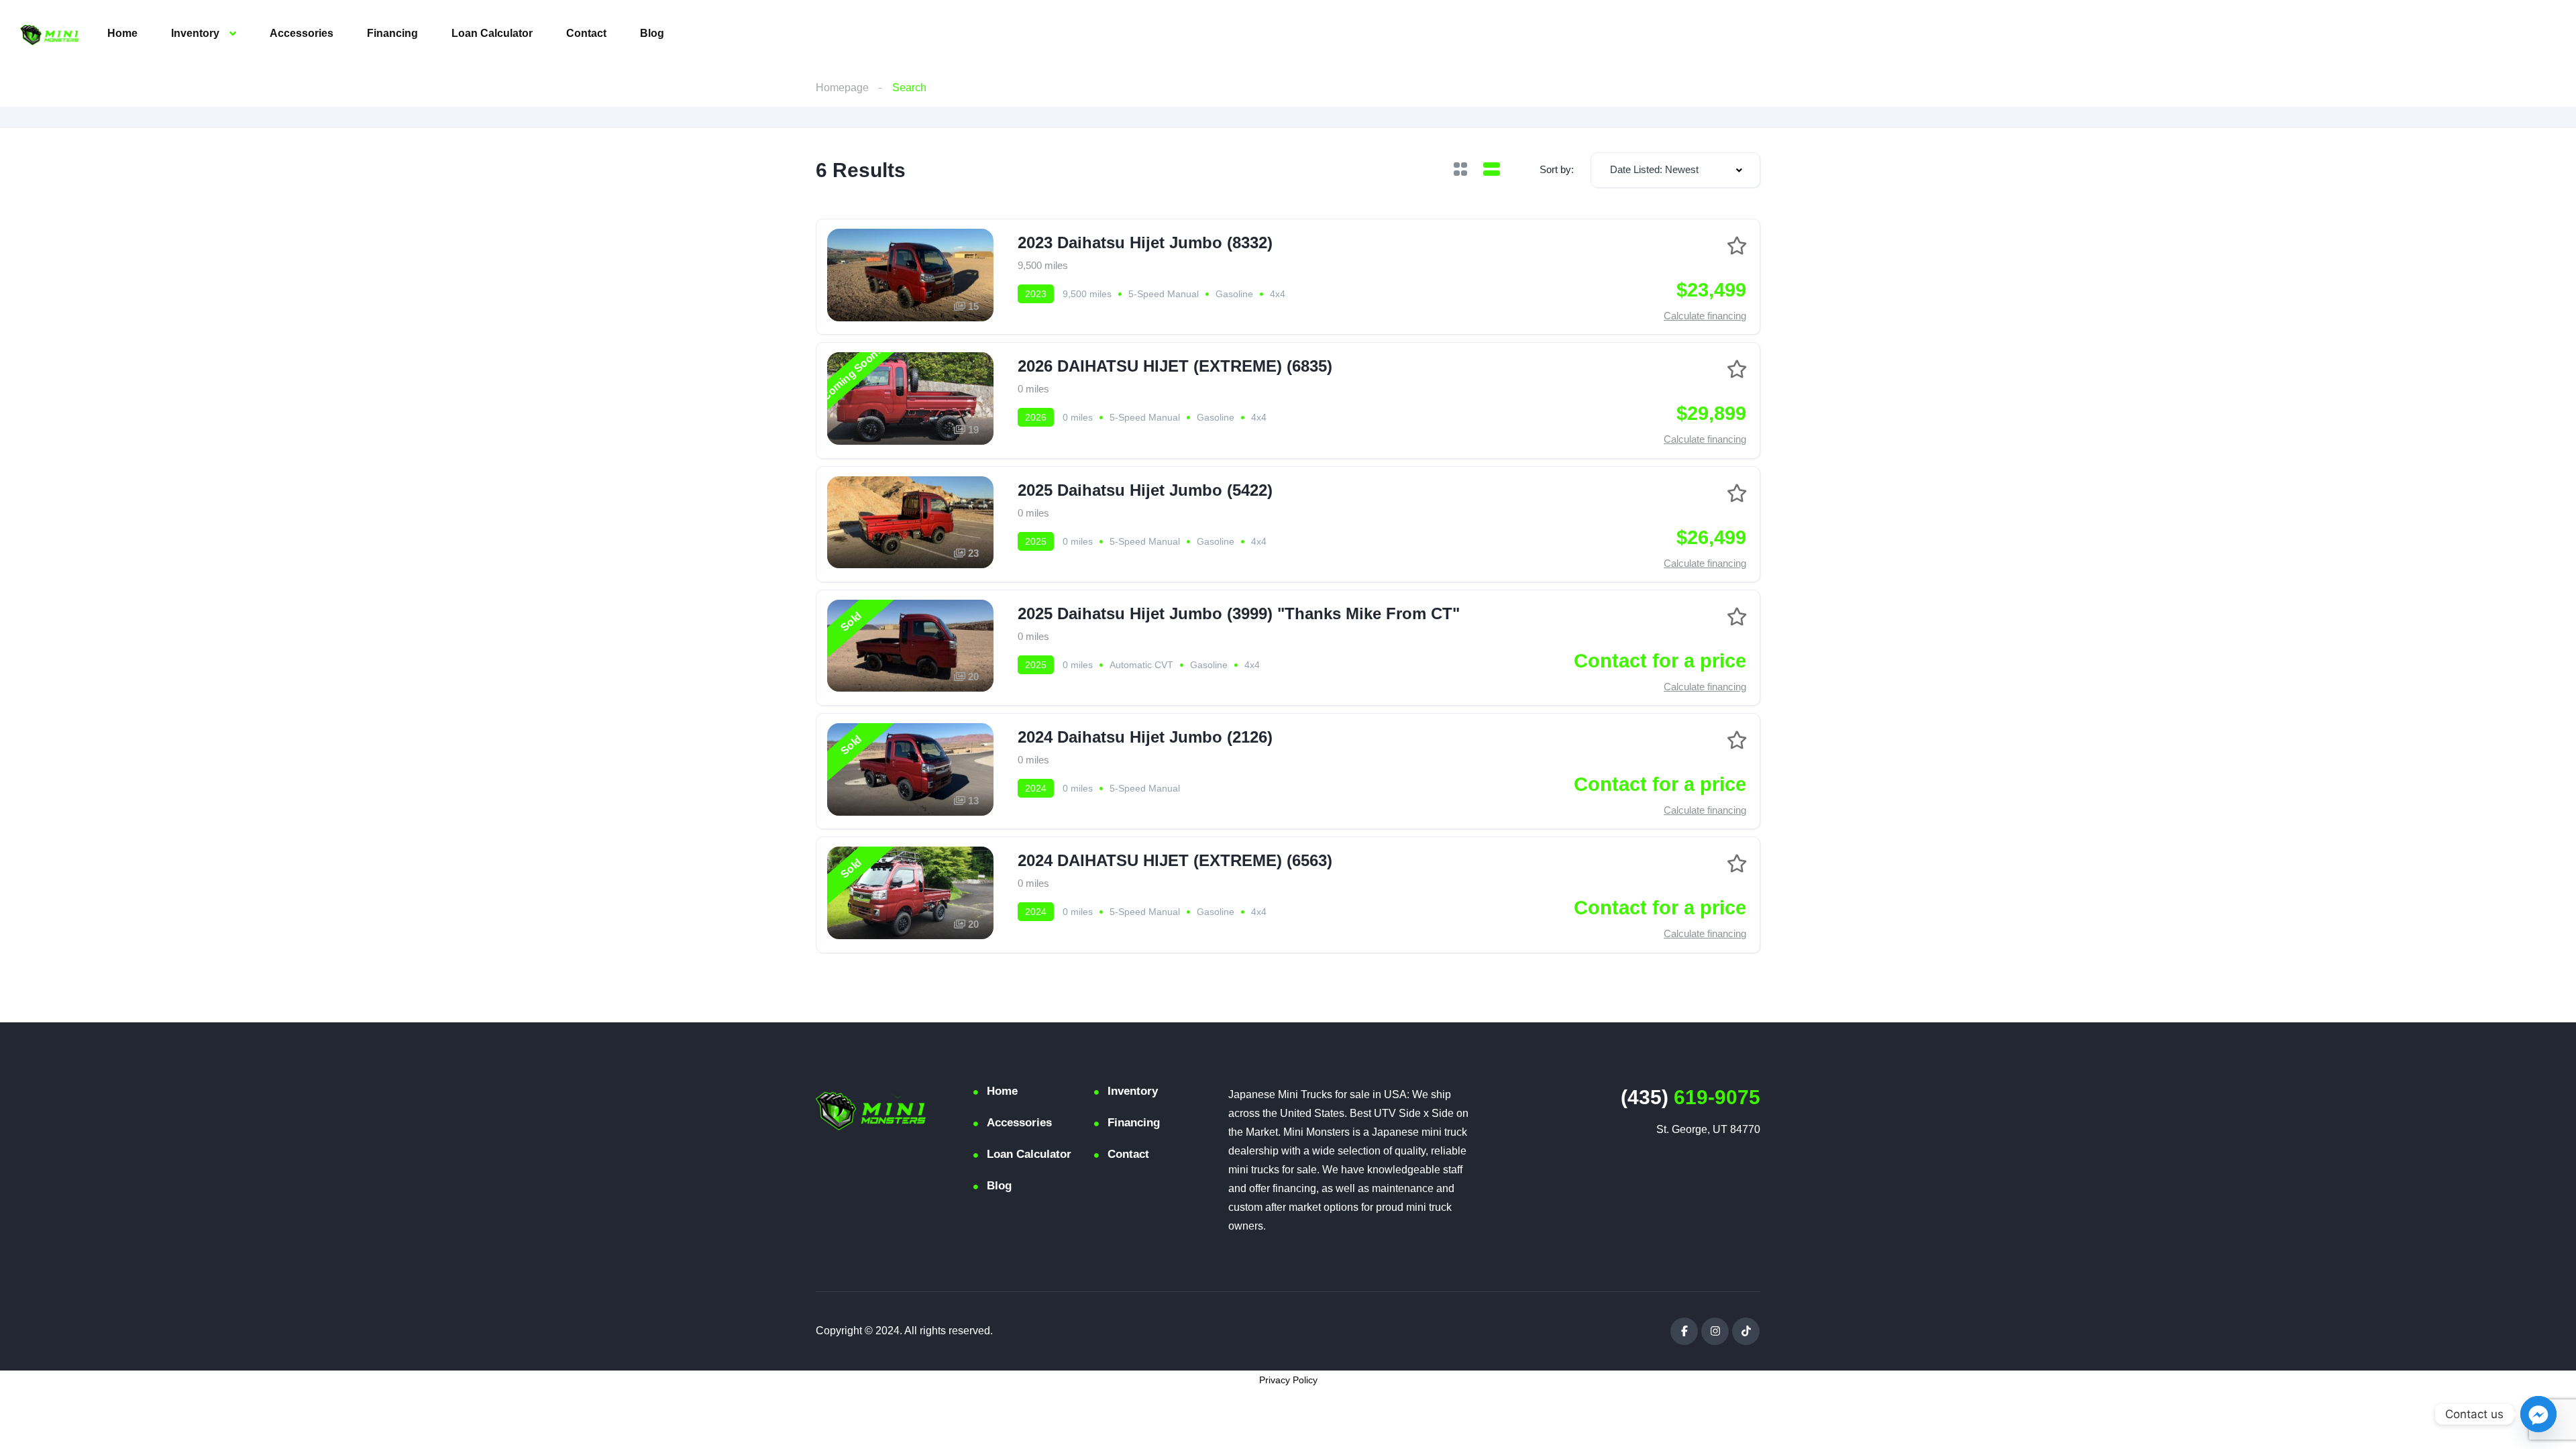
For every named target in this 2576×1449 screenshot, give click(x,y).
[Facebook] (1684, 1331)
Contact (586, 33)
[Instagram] (1715, 1331)
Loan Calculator (492, 33)
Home (122, 33)
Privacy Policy (1288, 1380)
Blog (652, 33)
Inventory (195, 33)
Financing (392, 33)
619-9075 (1690, 1097)
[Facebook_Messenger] (2538, 1414)
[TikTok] (1746, 1331)
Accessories (302, 33)
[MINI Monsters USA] (50, 34)
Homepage (842, 88)
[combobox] (1675, 170)
